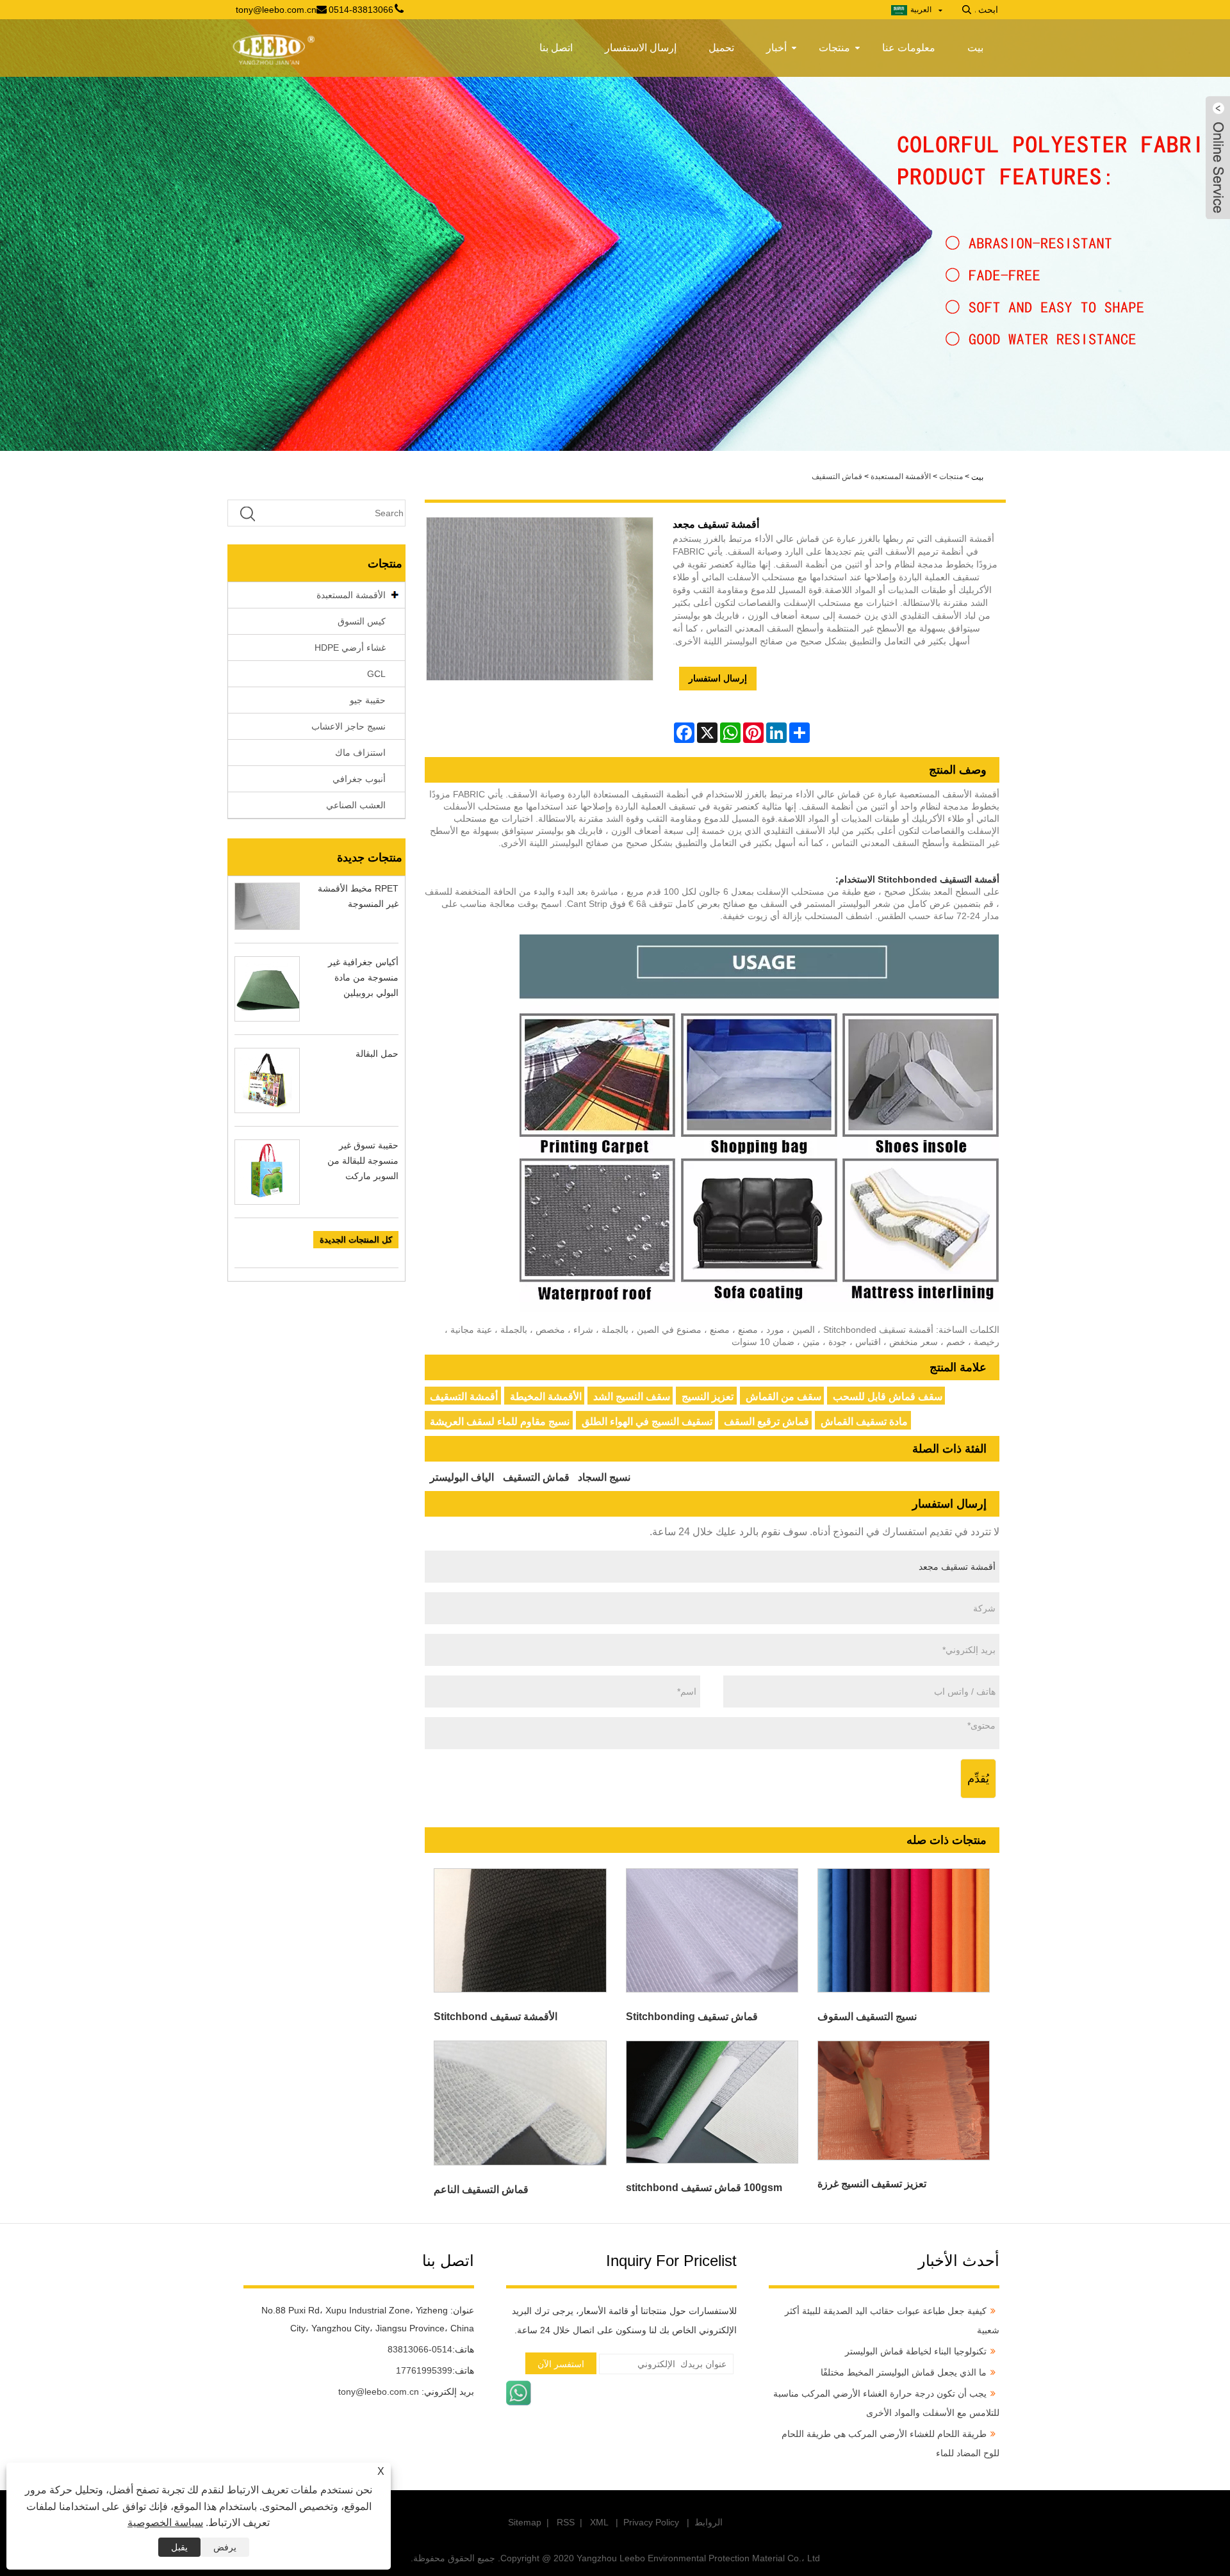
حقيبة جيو (368, 700)
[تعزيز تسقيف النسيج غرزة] (904, 2100)
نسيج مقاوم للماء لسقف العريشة (500, 1422)
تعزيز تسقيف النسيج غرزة (872, 2184)
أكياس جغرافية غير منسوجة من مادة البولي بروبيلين (363, 977)
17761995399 (424, 2370)
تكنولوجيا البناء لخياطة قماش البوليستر (916, 2351)
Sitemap (525, 2522)
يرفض (225, 2547)
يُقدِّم (978, 1779)
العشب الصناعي (356, 805)
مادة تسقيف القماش (864, 1422)
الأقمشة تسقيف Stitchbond (496, 2017)
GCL (376, 674)
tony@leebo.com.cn (379, 2392)
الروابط (709, 2522)
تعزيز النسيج (708, 1397)
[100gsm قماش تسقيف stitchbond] (712, 2102)
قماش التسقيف (837, 477)
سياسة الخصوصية (165, 2523)
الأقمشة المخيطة (546, 1397)
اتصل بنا (556, 48)
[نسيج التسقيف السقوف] (904, 1930)
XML (599, 2522)
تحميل (721, 48)
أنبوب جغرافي (359, 779)
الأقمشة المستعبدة (901, 477)
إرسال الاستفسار (641, 48)
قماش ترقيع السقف (767, 1422)
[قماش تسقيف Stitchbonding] (712, 1930)
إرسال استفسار (718, 678)
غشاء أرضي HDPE (350, 648)
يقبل (179, 2547)
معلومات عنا (909, 48)
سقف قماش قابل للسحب (888, 1397)
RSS (566, 2522)
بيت (975, 48)
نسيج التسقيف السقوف (867, 2017)
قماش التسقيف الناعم (481, 2189)
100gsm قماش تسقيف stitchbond (704, 2188)
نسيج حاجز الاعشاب (348, 726)
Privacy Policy (651, 2522)
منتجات (834, 48)
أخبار (776, 48)
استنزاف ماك (360, 753)
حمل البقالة (377, 1054)
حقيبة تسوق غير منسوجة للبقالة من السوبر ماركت (363, 1161)
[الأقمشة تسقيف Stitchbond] (521, 1930)
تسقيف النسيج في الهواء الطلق (647, 1422)
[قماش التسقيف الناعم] (521, 2103)
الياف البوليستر (462, 1477)
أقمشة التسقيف (464, 1397)
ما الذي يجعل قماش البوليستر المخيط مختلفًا (904, 2372)
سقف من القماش (783, 1397)
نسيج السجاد (604, 1477)
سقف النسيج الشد (632, 1397)
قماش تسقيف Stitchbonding (692, 2017)
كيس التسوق (362, 621)
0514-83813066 (420, 2349)
